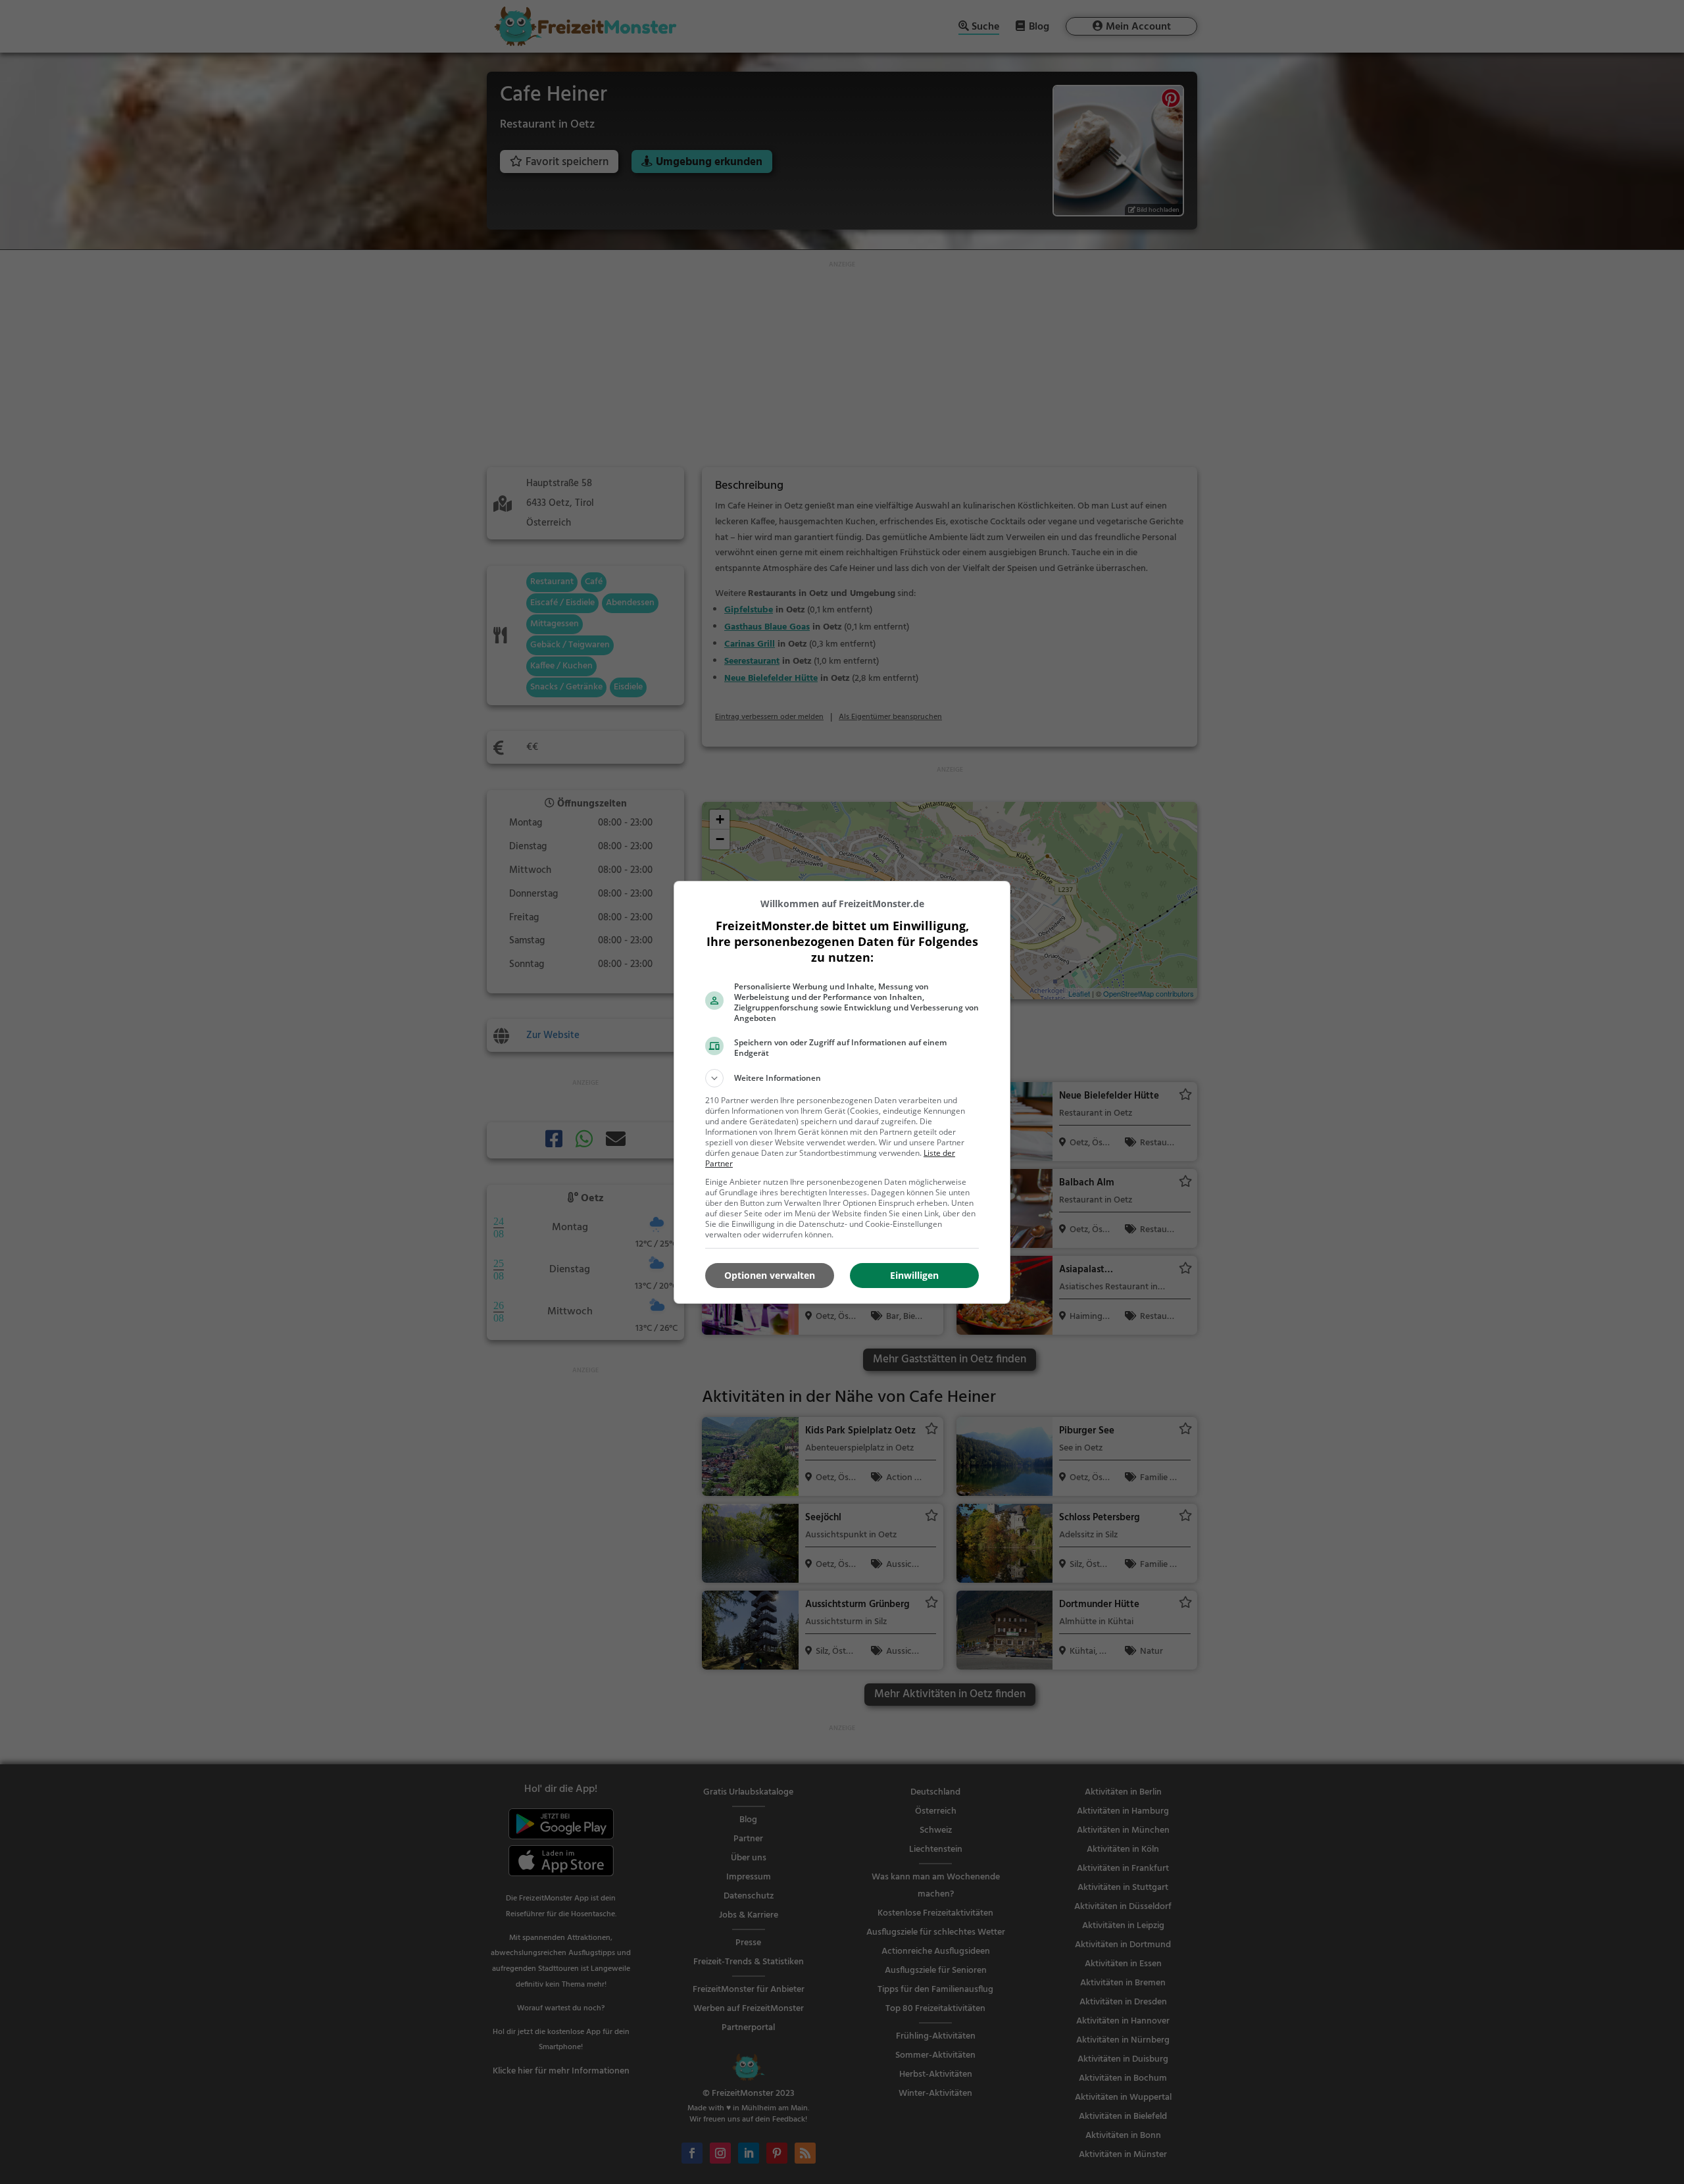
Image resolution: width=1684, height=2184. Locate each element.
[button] (842, 1078)
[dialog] (842, 1092)
